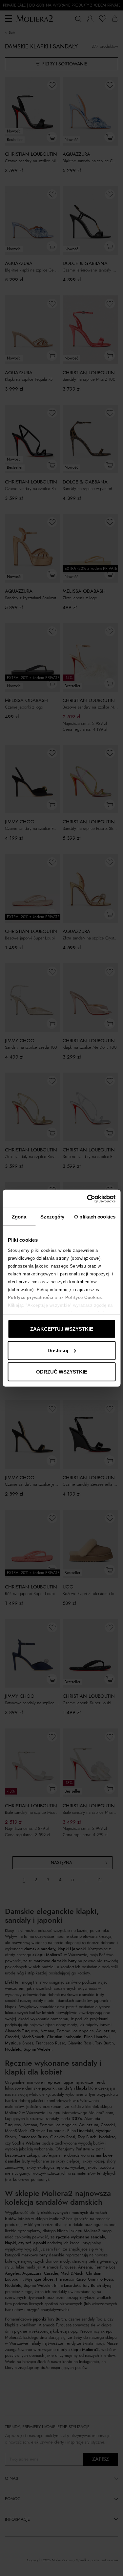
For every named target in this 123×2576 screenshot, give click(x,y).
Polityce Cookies (83, 1297)
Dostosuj (58, 1350)
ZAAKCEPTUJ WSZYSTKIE (62, 1329)
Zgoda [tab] (19, 1217)
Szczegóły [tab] (52, 1217)
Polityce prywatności (30, 1297)
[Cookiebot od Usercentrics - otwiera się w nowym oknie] (88, 1199)
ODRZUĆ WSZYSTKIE (62, 1372)
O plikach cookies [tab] (95, 1217)
